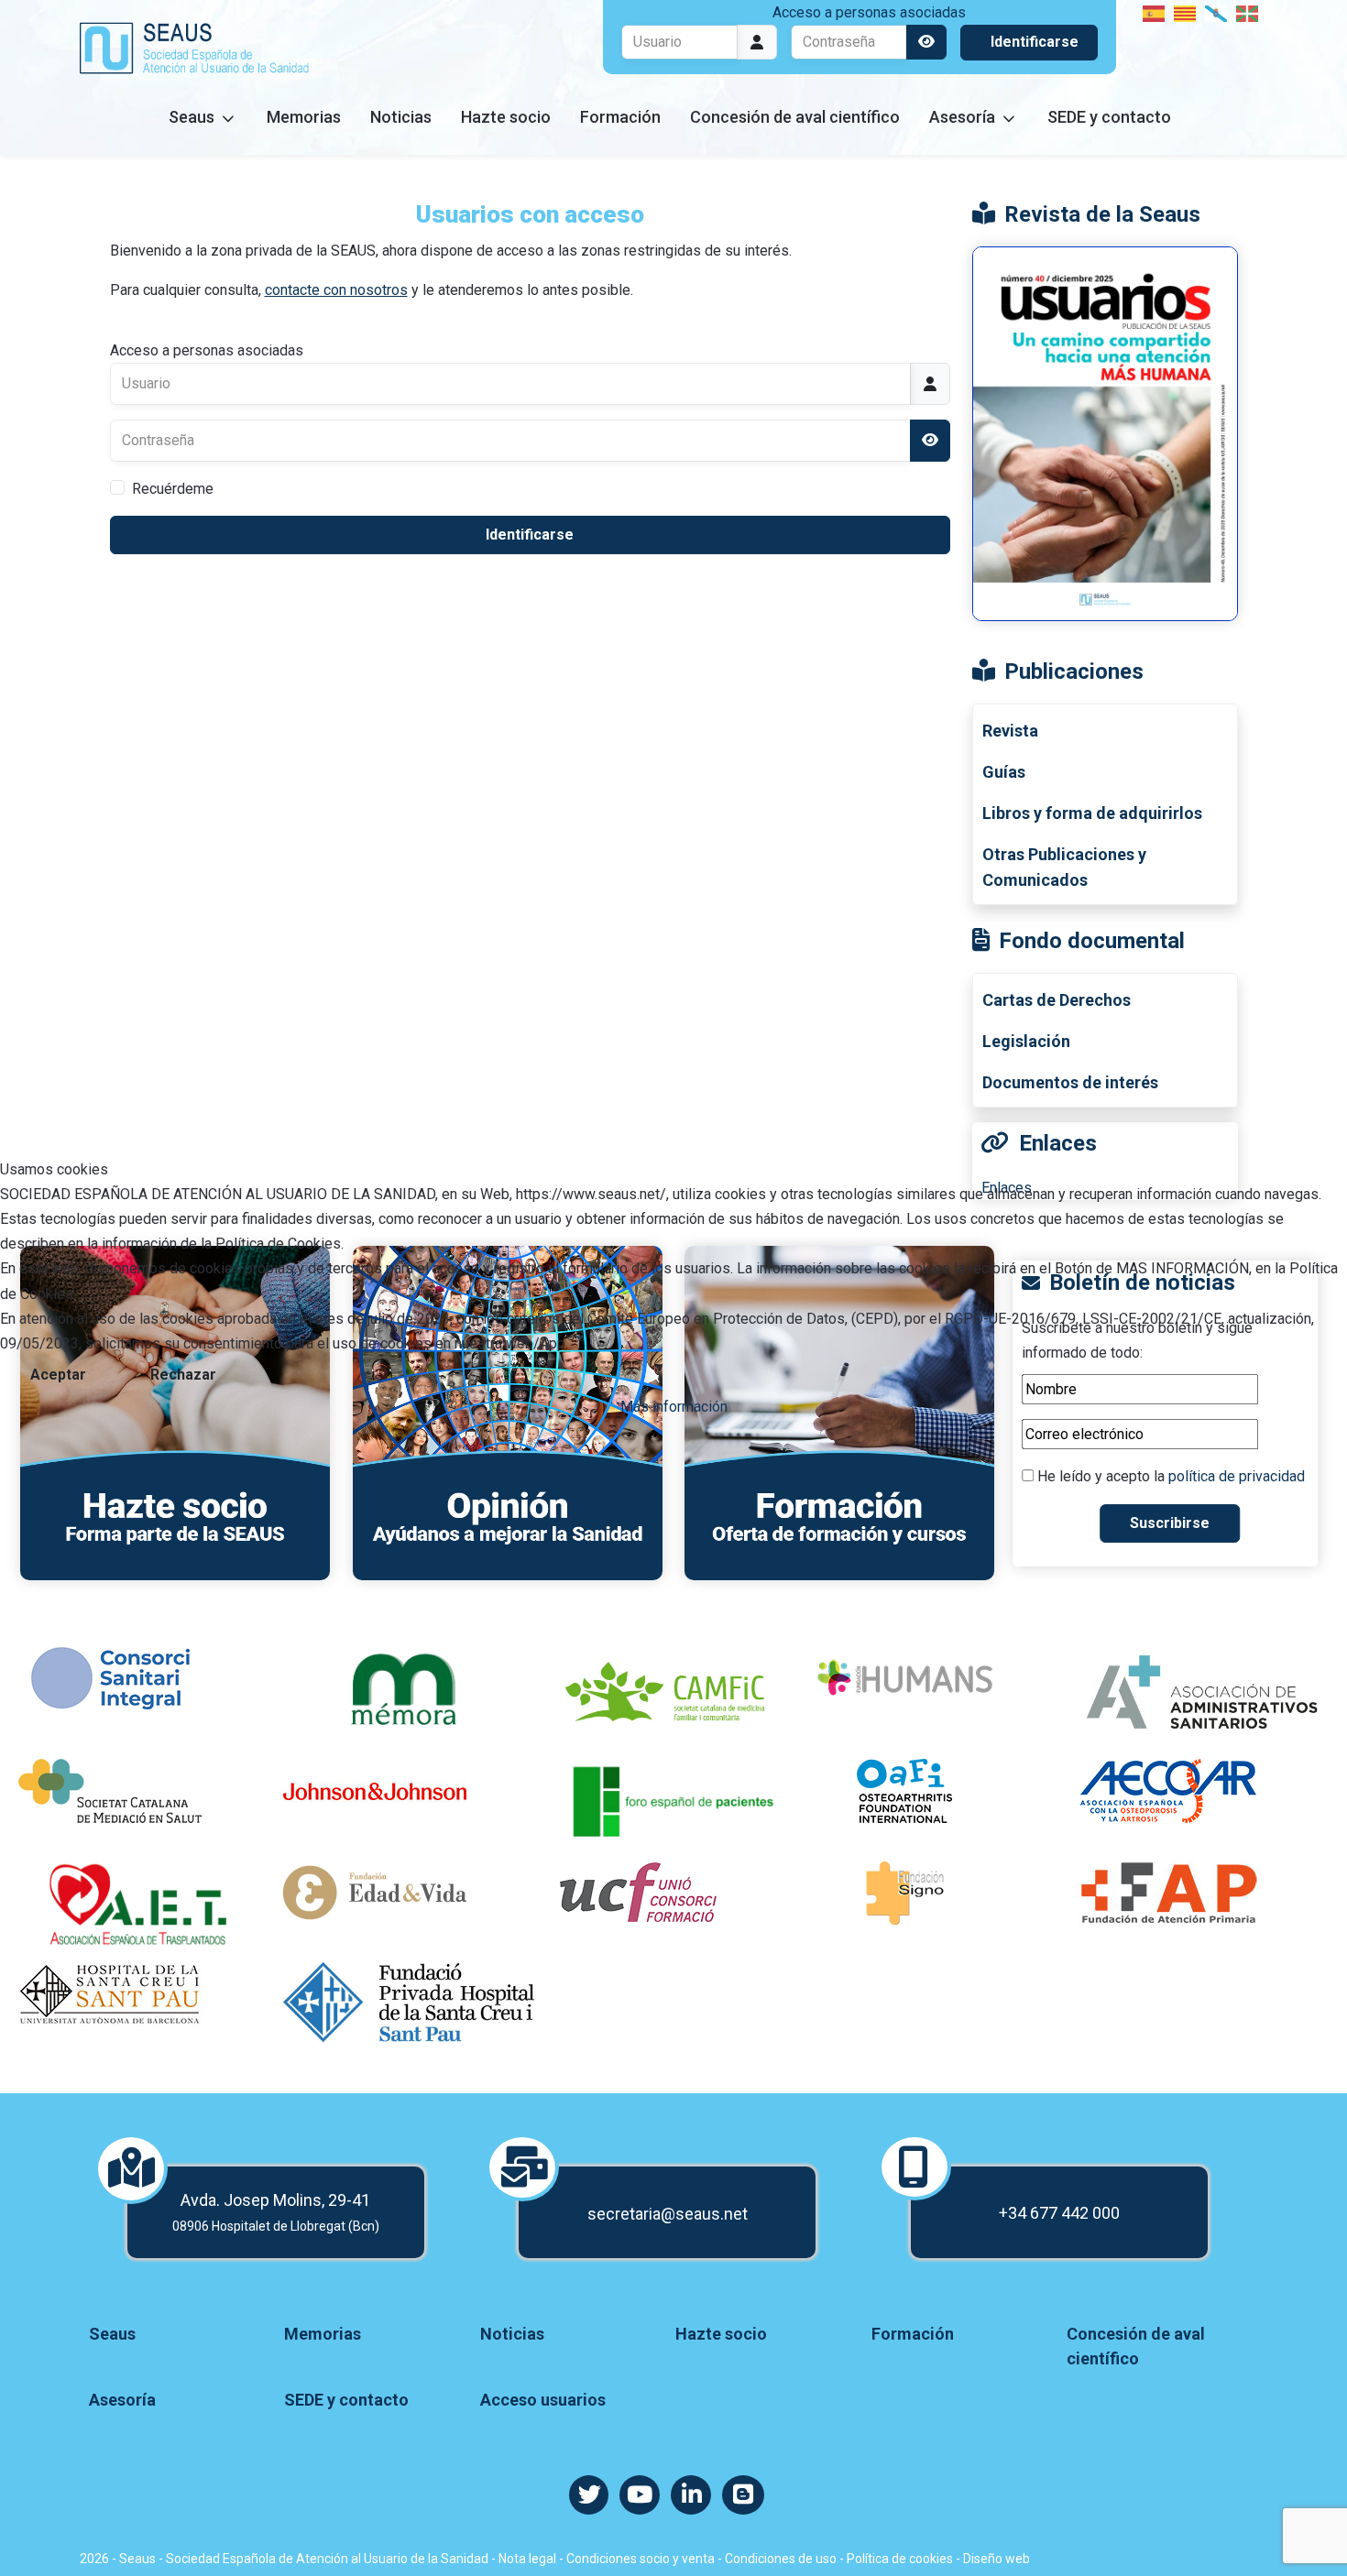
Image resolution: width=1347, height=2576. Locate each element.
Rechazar (183, 1375)
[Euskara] (1248, 12)
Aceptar (58, 1375)
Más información (674, 1407)
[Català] (1186, 12)
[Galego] (1217, 12)
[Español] (1155, 12)
